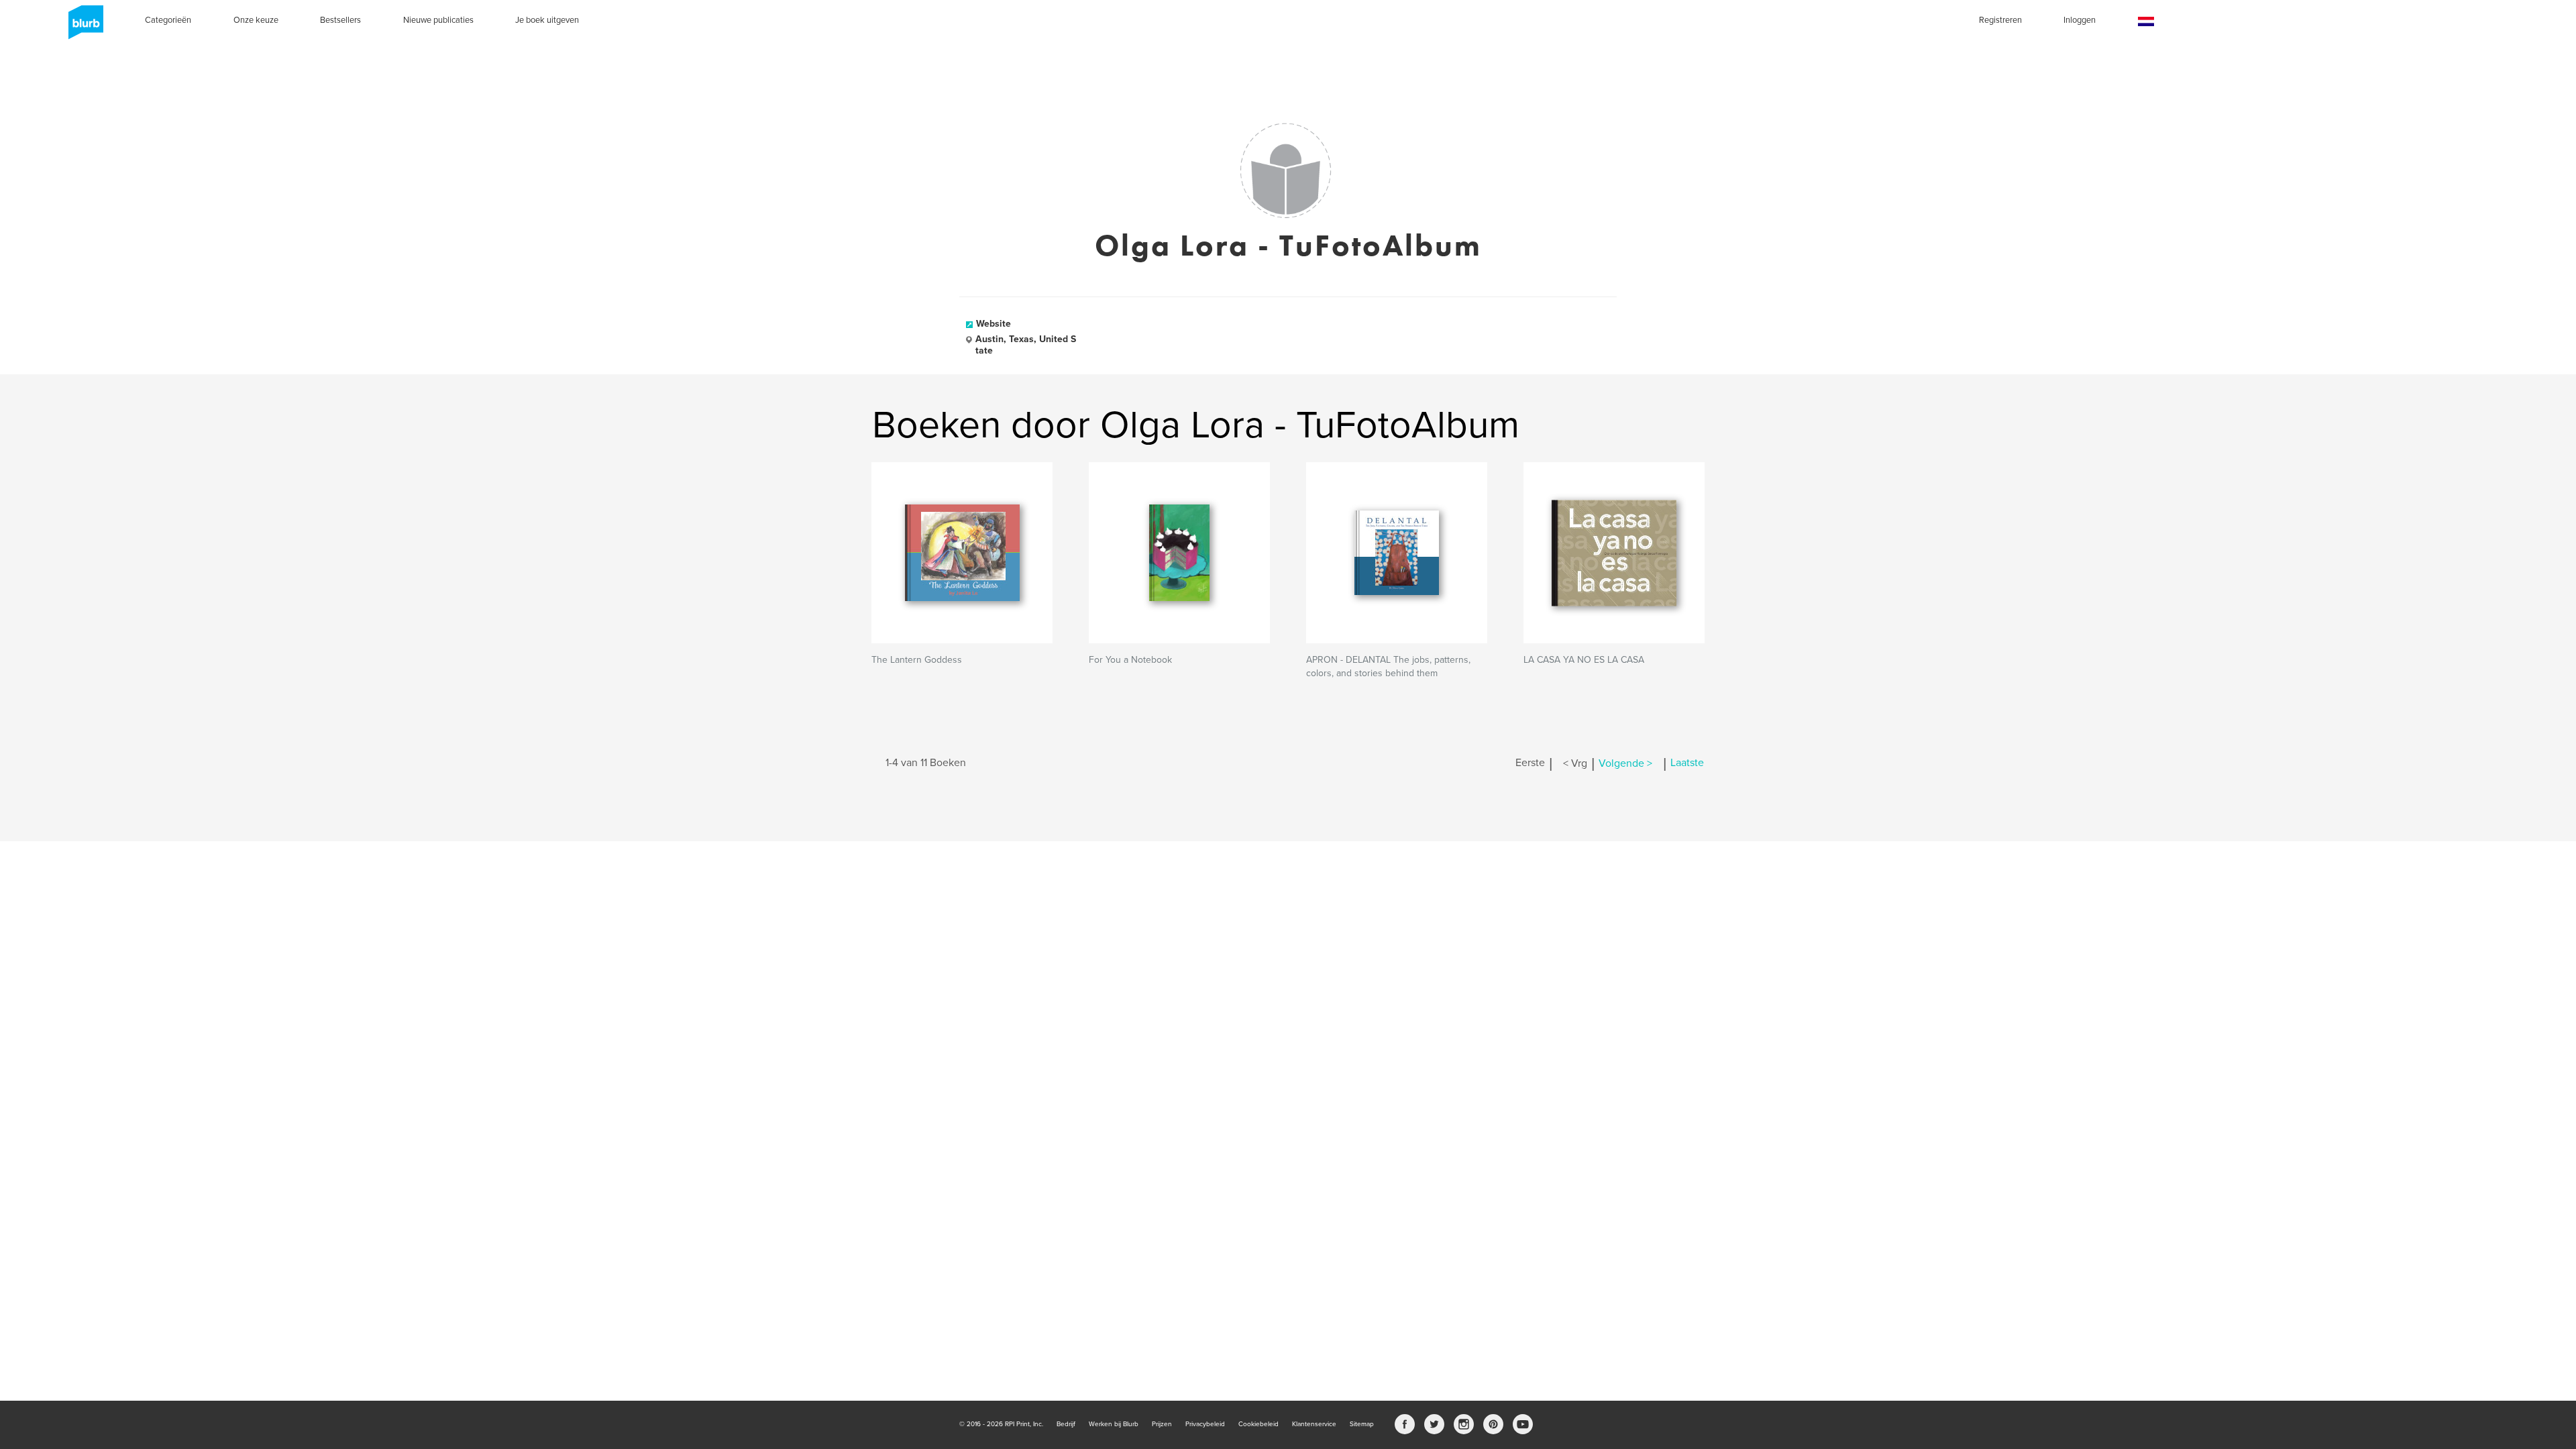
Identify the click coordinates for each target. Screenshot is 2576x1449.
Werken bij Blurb (1114, 1424)
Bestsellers (340, 20)
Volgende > (1625, 763)
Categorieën (168, 20)
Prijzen (1162, 1424)
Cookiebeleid (1258, 1424)
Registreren (2000, 20)
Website (994, 324)
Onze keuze (256, 20)
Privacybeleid (1205, 1424)
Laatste (1687, 763)
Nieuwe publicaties (438, 20)
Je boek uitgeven (547, 20)
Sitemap (1362, 1424)
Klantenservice (1314, 1424)
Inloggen (2080, 20)
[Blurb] (82, 27)
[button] (2146, 22)
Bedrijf (1066, 1424)
